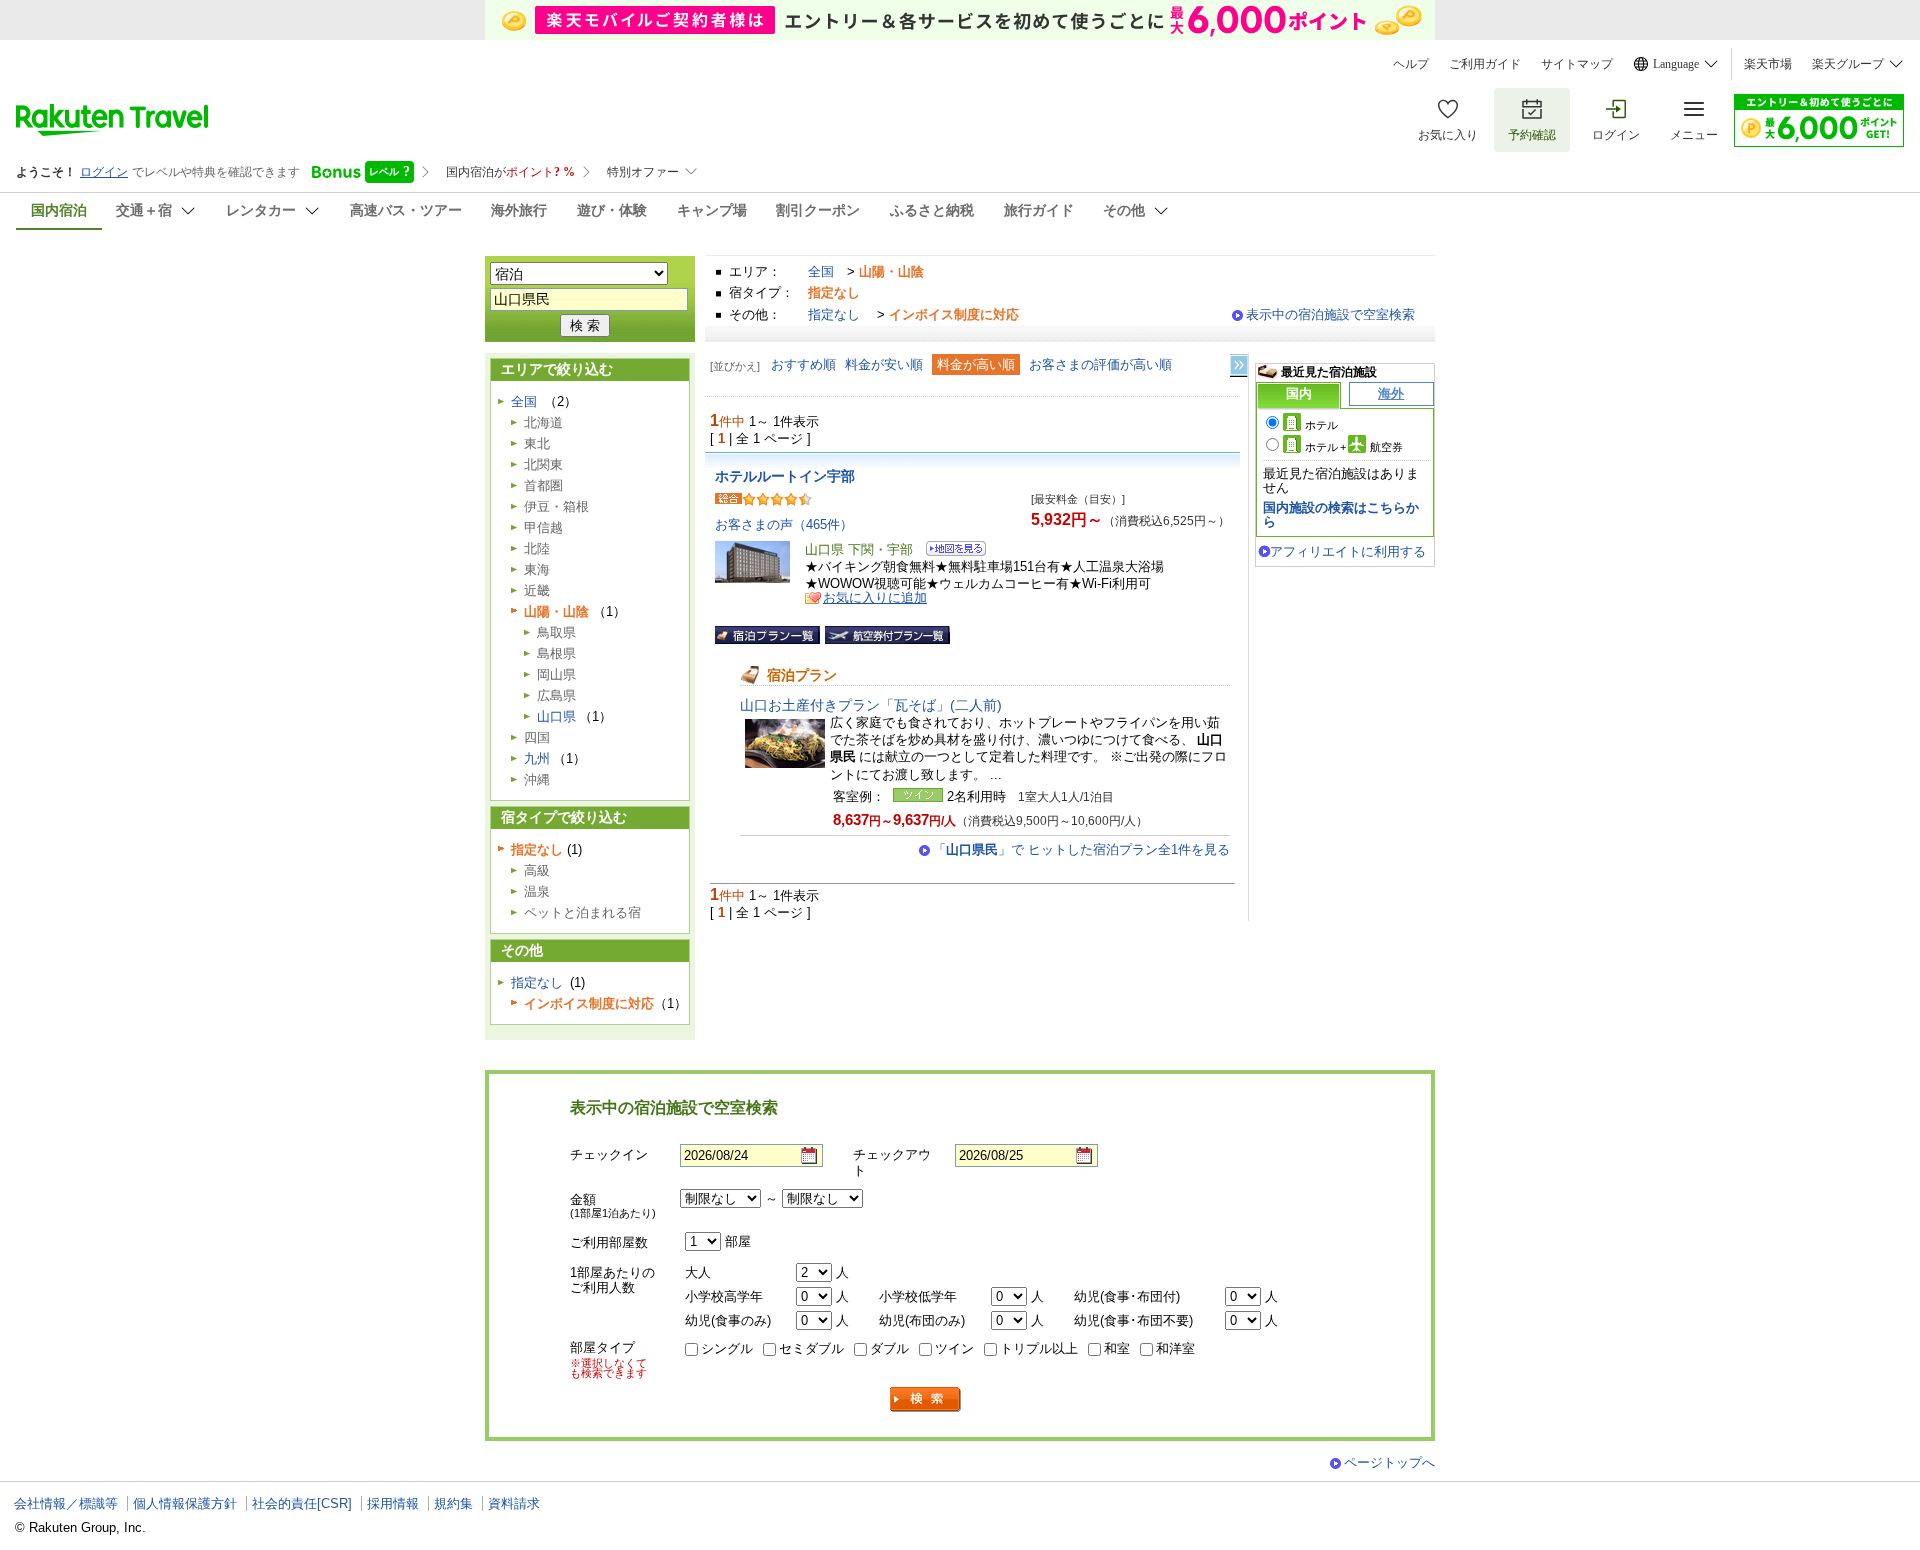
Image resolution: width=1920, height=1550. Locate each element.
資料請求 (514, 1503)
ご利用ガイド (1485, 64)
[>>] (1240, 365)
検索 (926, 1399)
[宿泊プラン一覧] (767, 635)
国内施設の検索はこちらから (1341, 514)
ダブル (889, 1348)
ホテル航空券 (1354, 447)
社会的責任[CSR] (302, 1503)
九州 (537, 758)
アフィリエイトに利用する (1348, 551)
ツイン (954, 1348)
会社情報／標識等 (66, 1503)
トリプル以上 (1039, 1348)
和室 (1117, 1348)
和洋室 (1175, 1348)
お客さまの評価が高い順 (1100, 364)
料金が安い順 (884, 364)
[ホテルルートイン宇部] (949, 551)
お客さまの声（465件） (784, 524)
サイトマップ (1577, 64)
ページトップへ (1389, 1462)
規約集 (453, 1503)
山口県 (556, 716)
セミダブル (811, 1348)
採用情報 (393, 1503)
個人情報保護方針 (185, 1503)
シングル (727, 1348)
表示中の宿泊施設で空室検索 (1330, 314)
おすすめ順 (803, 364)
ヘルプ (1411, 64)
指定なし (834, 314)
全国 (821, 271)
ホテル (1321, 425)
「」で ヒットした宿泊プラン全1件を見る (1081, 849)
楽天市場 (1768, 64)
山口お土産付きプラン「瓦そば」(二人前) (871, 705)
